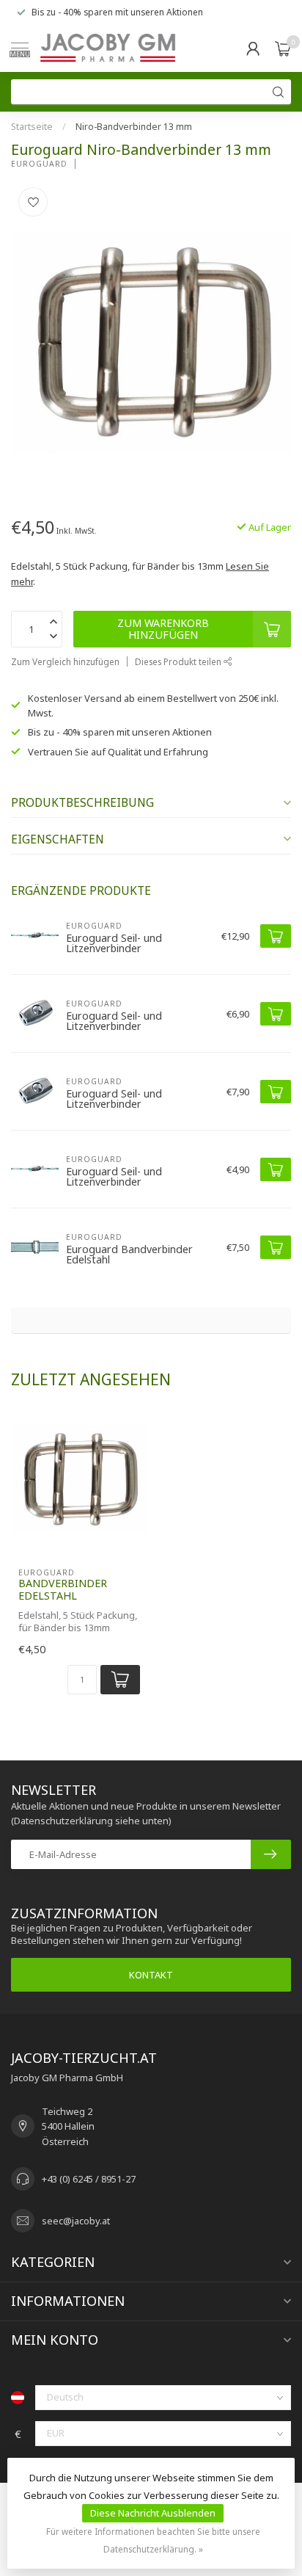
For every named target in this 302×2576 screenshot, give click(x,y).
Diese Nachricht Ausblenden (153, 2513)
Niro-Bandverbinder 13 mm (134, 127)
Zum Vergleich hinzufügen (65, 661)
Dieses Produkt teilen (179, 661)
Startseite (32, 127)
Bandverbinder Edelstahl (63, 1589)
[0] (283, 48)
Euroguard (39, 164)
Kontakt (151, 1975)
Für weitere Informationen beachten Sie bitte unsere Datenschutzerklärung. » (153, 2540)
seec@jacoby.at (76, 2221)
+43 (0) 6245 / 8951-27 (89, 2179)
